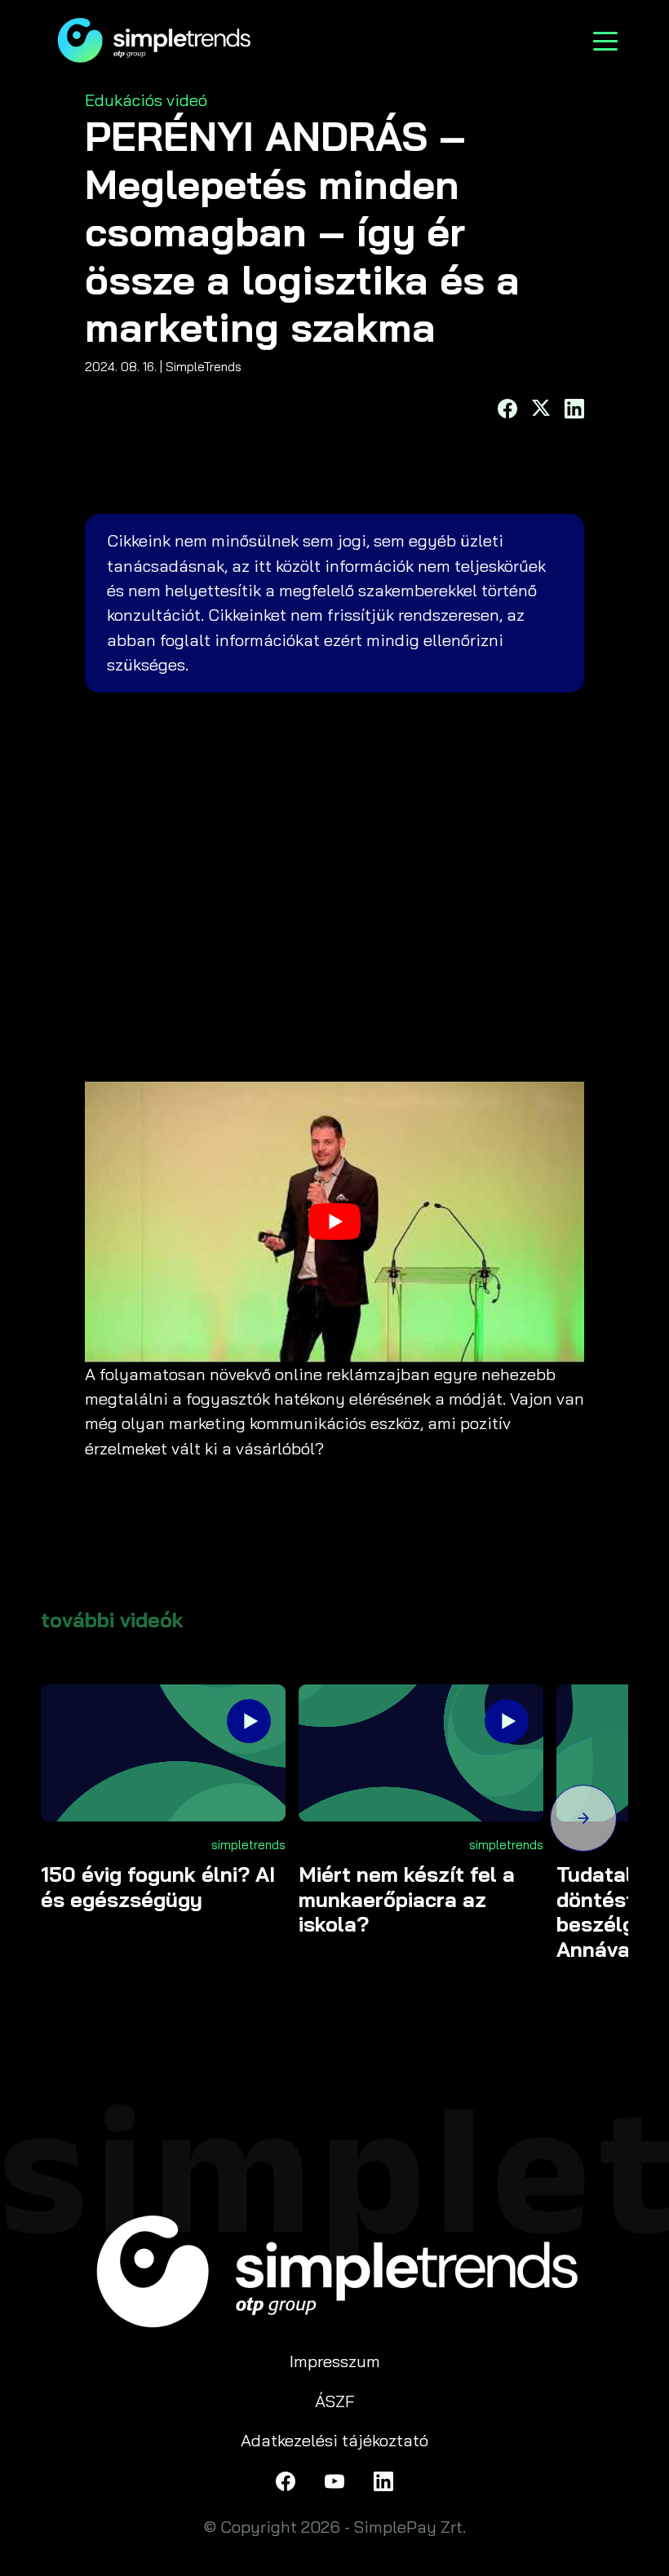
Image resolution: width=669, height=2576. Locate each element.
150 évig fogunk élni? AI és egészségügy (158, 1887)
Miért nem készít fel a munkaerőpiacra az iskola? (407, 1899)
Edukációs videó (146, 100)
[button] (583, 1821)
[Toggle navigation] (605, 40)
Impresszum (335, 2361)
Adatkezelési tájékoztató (334, 2440)
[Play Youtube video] (334, 1222)
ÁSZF (335, 2401)
